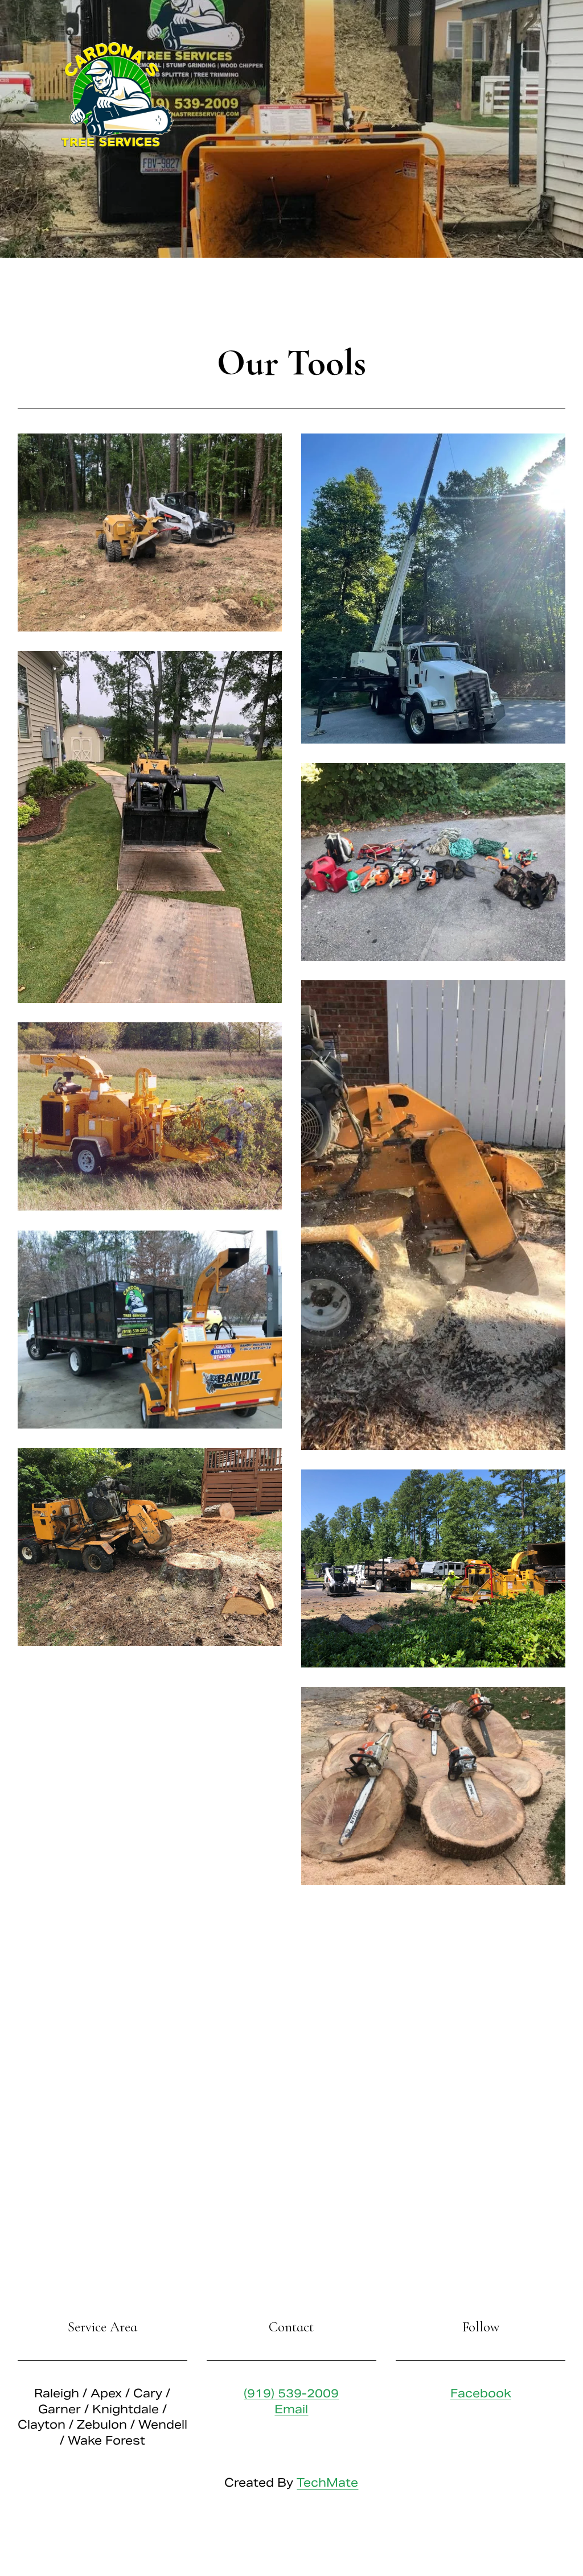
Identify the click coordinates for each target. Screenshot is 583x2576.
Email (291, 2409)
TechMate (327, 2483)
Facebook (481, 2393)
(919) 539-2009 (291, 2393)
